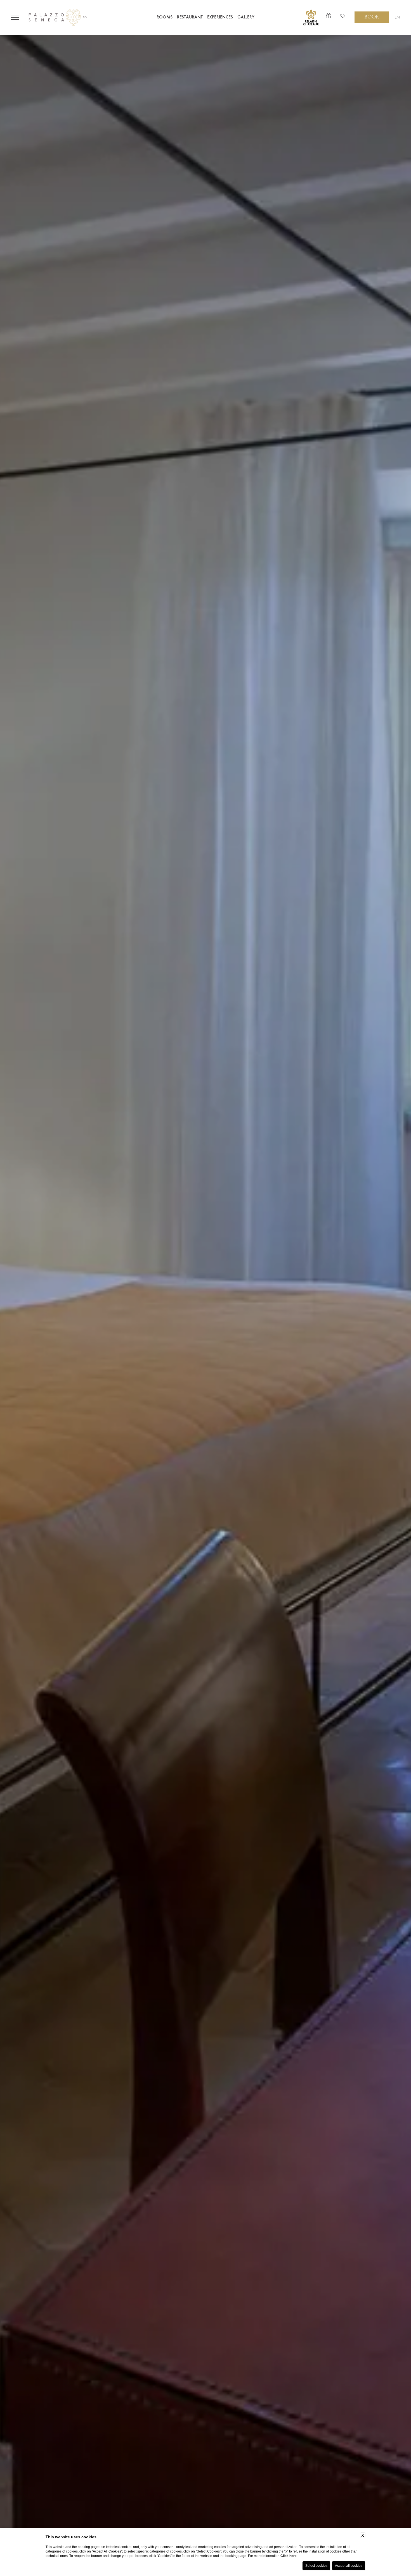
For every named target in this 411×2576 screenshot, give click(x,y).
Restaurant (190, 17)
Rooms (165, 17)
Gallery (246, 17)
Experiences (220, 17)
